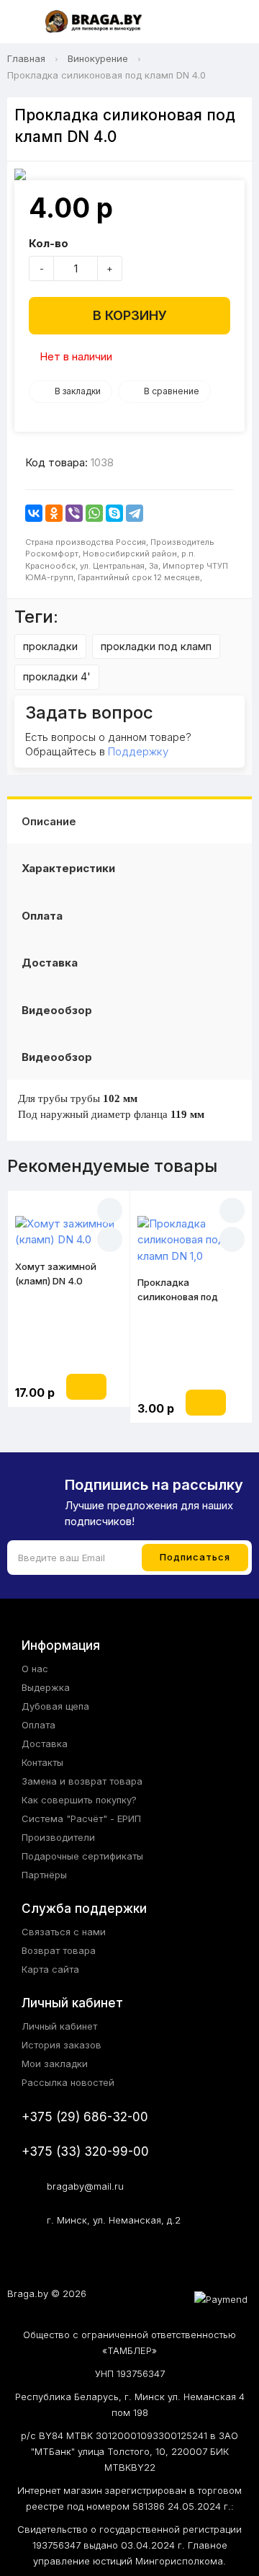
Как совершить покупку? (79, 1800)
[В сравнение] (110, 1239)
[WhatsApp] (94, 513)
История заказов (62, 2045)
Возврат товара (59, 1950)
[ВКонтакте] (34, 513)
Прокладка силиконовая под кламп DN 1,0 (178, 1290)
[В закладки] (110, 1211)
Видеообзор (57, 1010)
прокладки (50, 646)
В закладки (78, 391)
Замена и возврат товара (82, 1781)
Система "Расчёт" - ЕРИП (81, 1818)
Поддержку (138, 751)
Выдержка (46, 1687)
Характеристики (68, 868)
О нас (35, 1669)
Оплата (42, 916)
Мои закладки (55, 2064)
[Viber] (74, 513)
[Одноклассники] (54, 513)
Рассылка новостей (68, 2082)
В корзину (130, 315)
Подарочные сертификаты (82, 1856)
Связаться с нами (64, 1932)
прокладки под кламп (156, 646)
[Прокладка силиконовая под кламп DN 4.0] (129, 174)
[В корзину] (86, 1387)
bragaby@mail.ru (85, 2186)
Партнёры (44, 1875)
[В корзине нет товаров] (233, 22)
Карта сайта (50, 1969)
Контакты (42, 1762)
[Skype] (114, 513)
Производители (58, 1837)
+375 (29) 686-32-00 (85, 2117)
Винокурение (98, 58)
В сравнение (172, 391)
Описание (49, 821)
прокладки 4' (57, 676)
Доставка (50, 963)
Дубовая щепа (55, 1706)
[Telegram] (135, 513)
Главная (26, 58)
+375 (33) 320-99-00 (85, 2151)
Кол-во (49, 243)
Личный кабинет (59, 2026)
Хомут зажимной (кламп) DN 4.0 (56, 1274)
